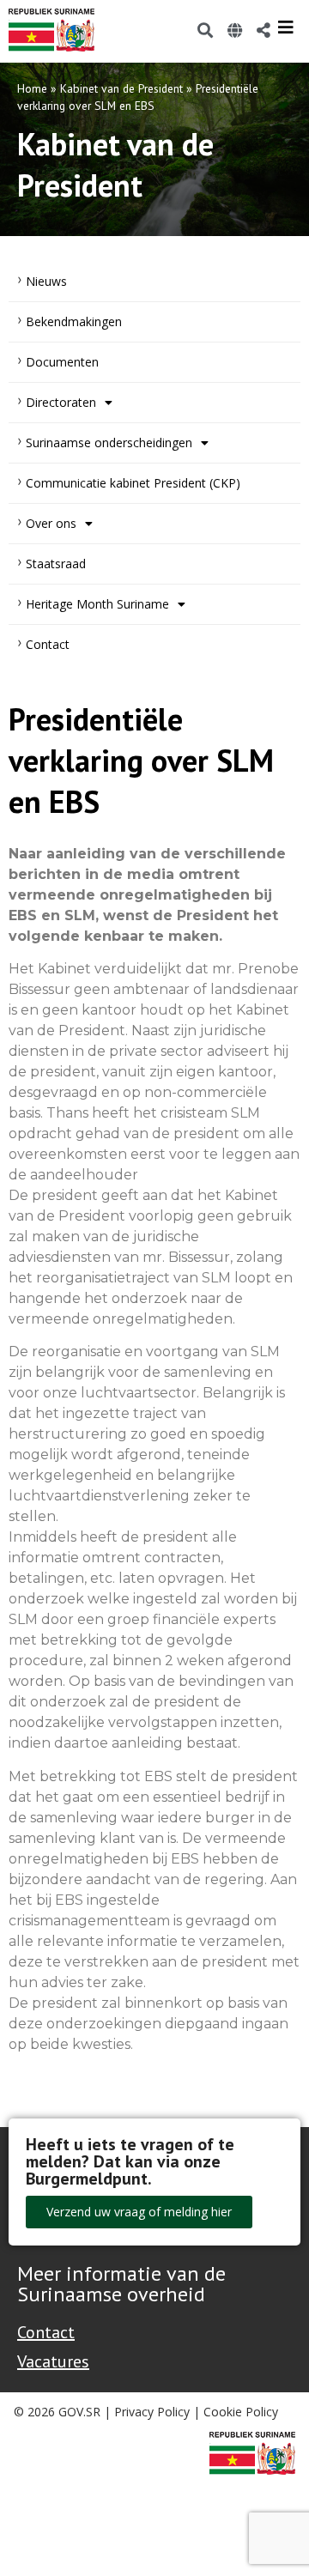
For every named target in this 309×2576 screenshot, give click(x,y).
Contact (48, 644)
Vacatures (53, 2361)
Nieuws (46, 281)
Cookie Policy (241, 2412)
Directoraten (61, 402)
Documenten (62, 362)
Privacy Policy (152, 2412)
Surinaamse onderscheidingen (109, 442)
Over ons (51, 523)
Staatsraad (56, 564)
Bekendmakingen (74, 321)
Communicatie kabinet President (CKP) (133, 483)
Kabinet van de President (121, 88)
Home (32, 88)
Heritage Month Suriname (97, 604)
